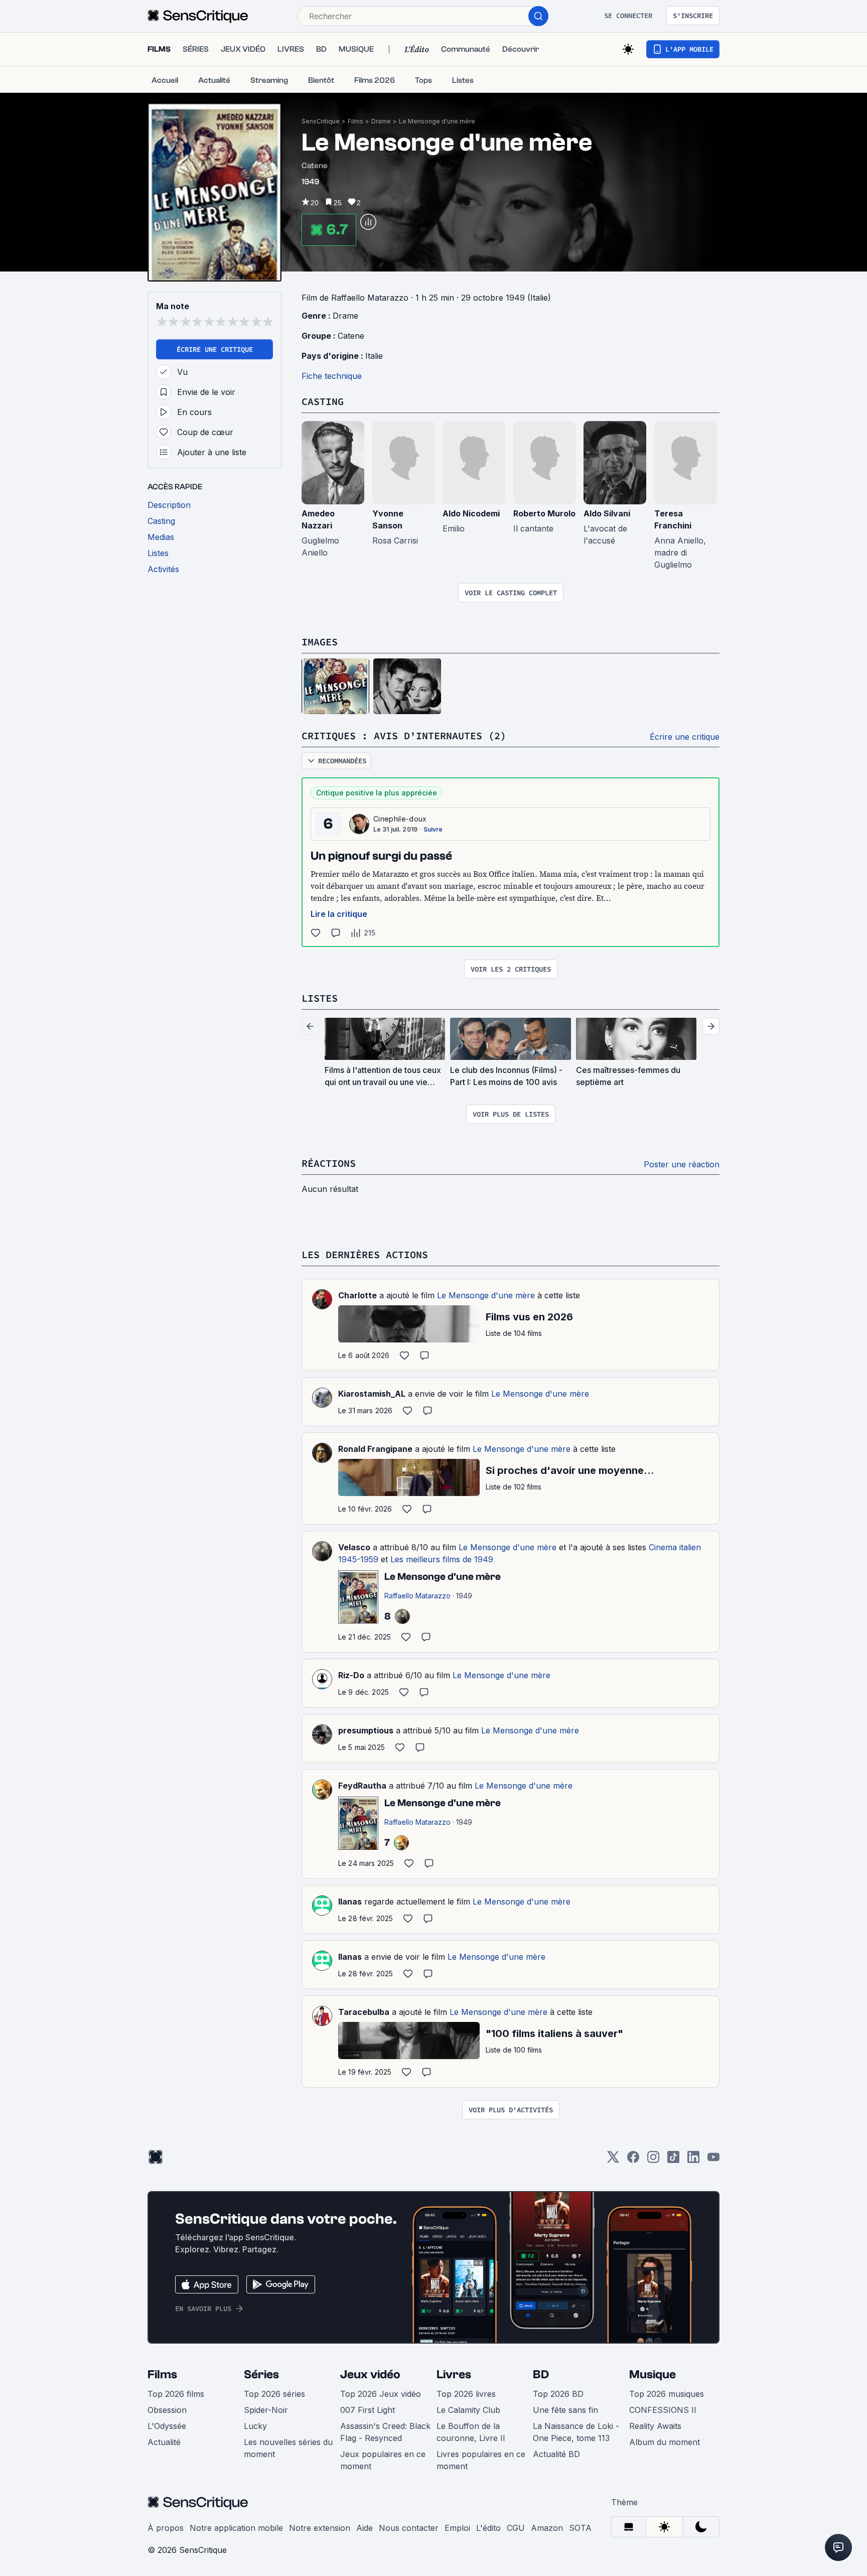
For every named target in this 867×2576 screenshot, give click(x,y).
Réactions (329, 1163)
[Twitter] (613, 2160)
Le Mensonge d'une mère (437, 121)
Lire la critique (339, 914)
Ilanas (350, 1902)
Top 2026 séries (274, 2394)
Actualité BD (556, 2454)
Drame (381, 121)
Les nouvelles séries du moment (288, 2448)
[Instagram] (653, 2160)
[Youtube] (713, 2160)
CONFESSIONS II (663, 2410)
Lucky (255, 2426)
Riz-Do (351, 1675)
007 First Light (368, 2410)
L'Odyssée (167, 2426)
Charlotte (357, 1295)
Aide (365, 2528)
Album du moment (665, 2442)
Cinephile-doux (400, 819)
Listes (320, 998)
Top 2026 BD (558, 2394)
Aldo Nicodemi (471, 513)
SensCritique (321, 121)
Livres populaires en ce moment (481, 2460)
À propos (166, 2528)
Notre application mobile (236, 2528)
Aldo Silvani (607, 513)
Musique (653, 2375)
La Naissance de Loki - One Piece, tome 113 (576, 2432)
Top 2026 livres (466, 2394)
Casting (323, 401)
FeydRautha (362, 1786)
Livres (454, 2375)
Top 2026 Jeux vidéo (381, 2394)
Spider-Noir (266, 2410)
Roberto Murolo (544, 513)
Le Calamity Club (468, 2410)
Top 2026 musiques (667, 2394)
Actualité (164, 2442)
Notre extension (320, 2528)
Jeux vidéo (370, 2375)
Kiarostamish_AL (372, 1394)
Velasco (354, 1547)
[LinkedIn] (693, 2160)
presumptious (366, 1730)
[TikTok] (673, 2160)
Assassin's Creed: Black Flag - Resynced (385, 2432)
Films (355, 121)
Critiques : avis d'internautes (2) (404, 735)
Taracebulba (364, 2012)
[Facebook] (633, 2160)
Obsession (167, 2410)
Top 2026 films (176, 2394)
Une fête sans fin (565, 2410)
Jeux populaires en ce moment (383, 2460)
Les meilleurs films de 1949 (442, 1559)
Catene (351, 336)
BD (541, 2375)
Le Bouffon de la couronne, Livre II (471, 2432)
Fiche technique (332, 376)
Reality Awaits (655, 2426)
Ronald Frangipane (375, 1449)
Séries (261, 2375)
